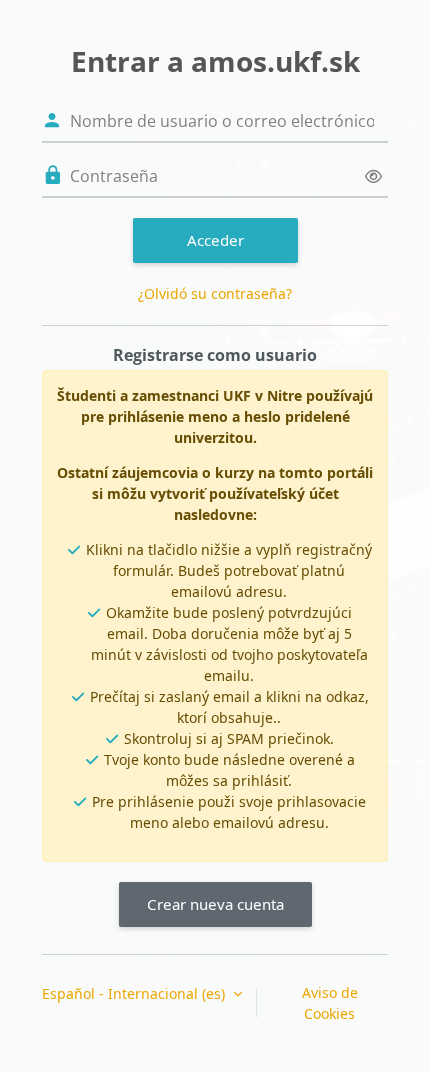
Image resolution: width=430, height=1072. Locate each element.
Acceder (215, 240)
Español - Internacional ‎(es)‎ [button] (135, 993)
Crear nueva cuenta (215, 904)
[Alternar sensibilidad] (373, 176)
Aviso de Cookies (330, 1003)
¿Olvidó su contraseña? (215, 293)
